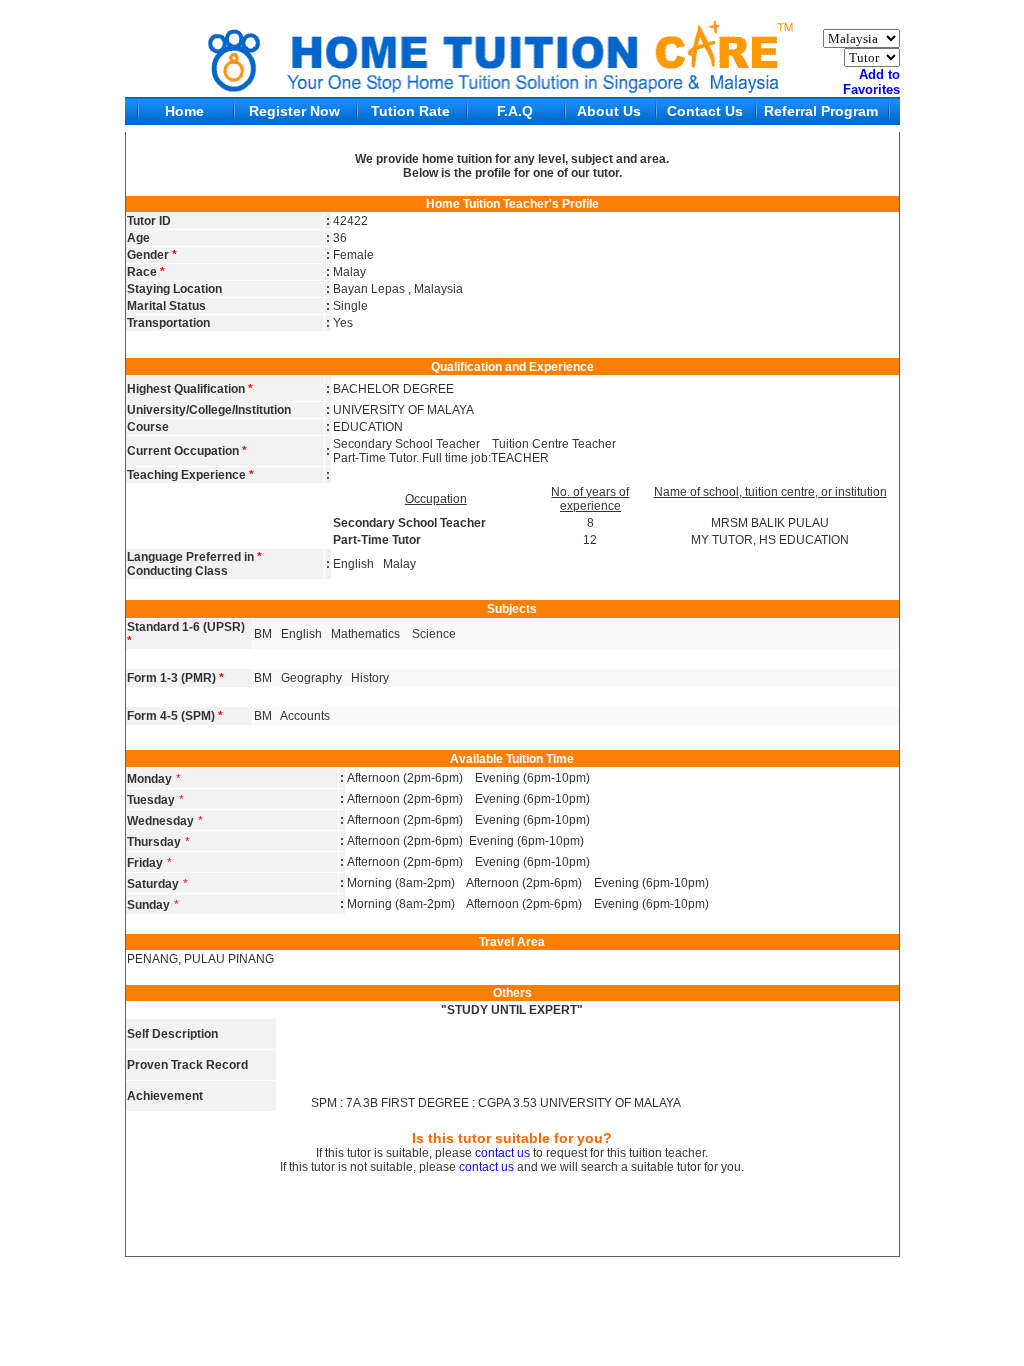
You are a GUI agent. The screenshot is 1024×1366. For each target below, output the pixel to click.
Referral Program (821, 111)
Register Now (294, 111)
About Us (609, 111)
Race (146, 272)
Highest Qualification (190, 389)
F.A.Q (515, 111)
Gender (152, 255)
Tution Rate (410, 111)
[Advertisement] (512, 1305)
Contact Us (705, 111)
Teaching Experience (190, 475)
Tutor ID (149, 221)
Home (184, 111)
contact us (502, 1153)
